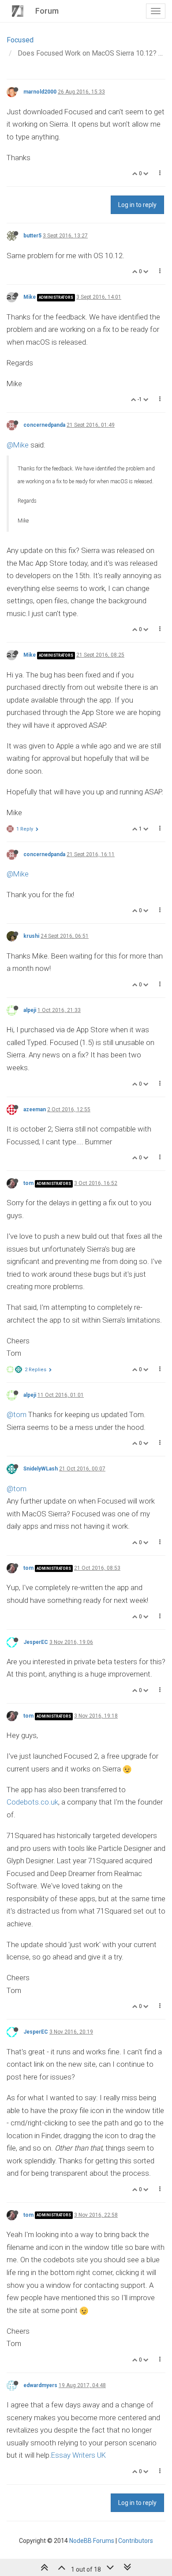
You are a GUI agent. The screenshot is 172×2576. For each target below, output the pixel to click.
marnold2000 (40, 92)
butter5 (32, 236)
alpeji (30, 1010)
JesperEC (36, 1642)
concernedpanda (44, 425)
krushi (31, 936)
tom (28, 1183)
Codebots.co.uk (32, 1802)
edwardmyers (40, 2385)
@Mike (18, 445)
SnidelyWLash (41, 1469)
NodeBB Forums (92, 2541)
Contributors (136, 2541)
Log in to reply (137, 205)
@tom (17, 1414)
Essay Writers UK (79, 2455)
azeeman (35, 1109)
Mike (30, 297)
